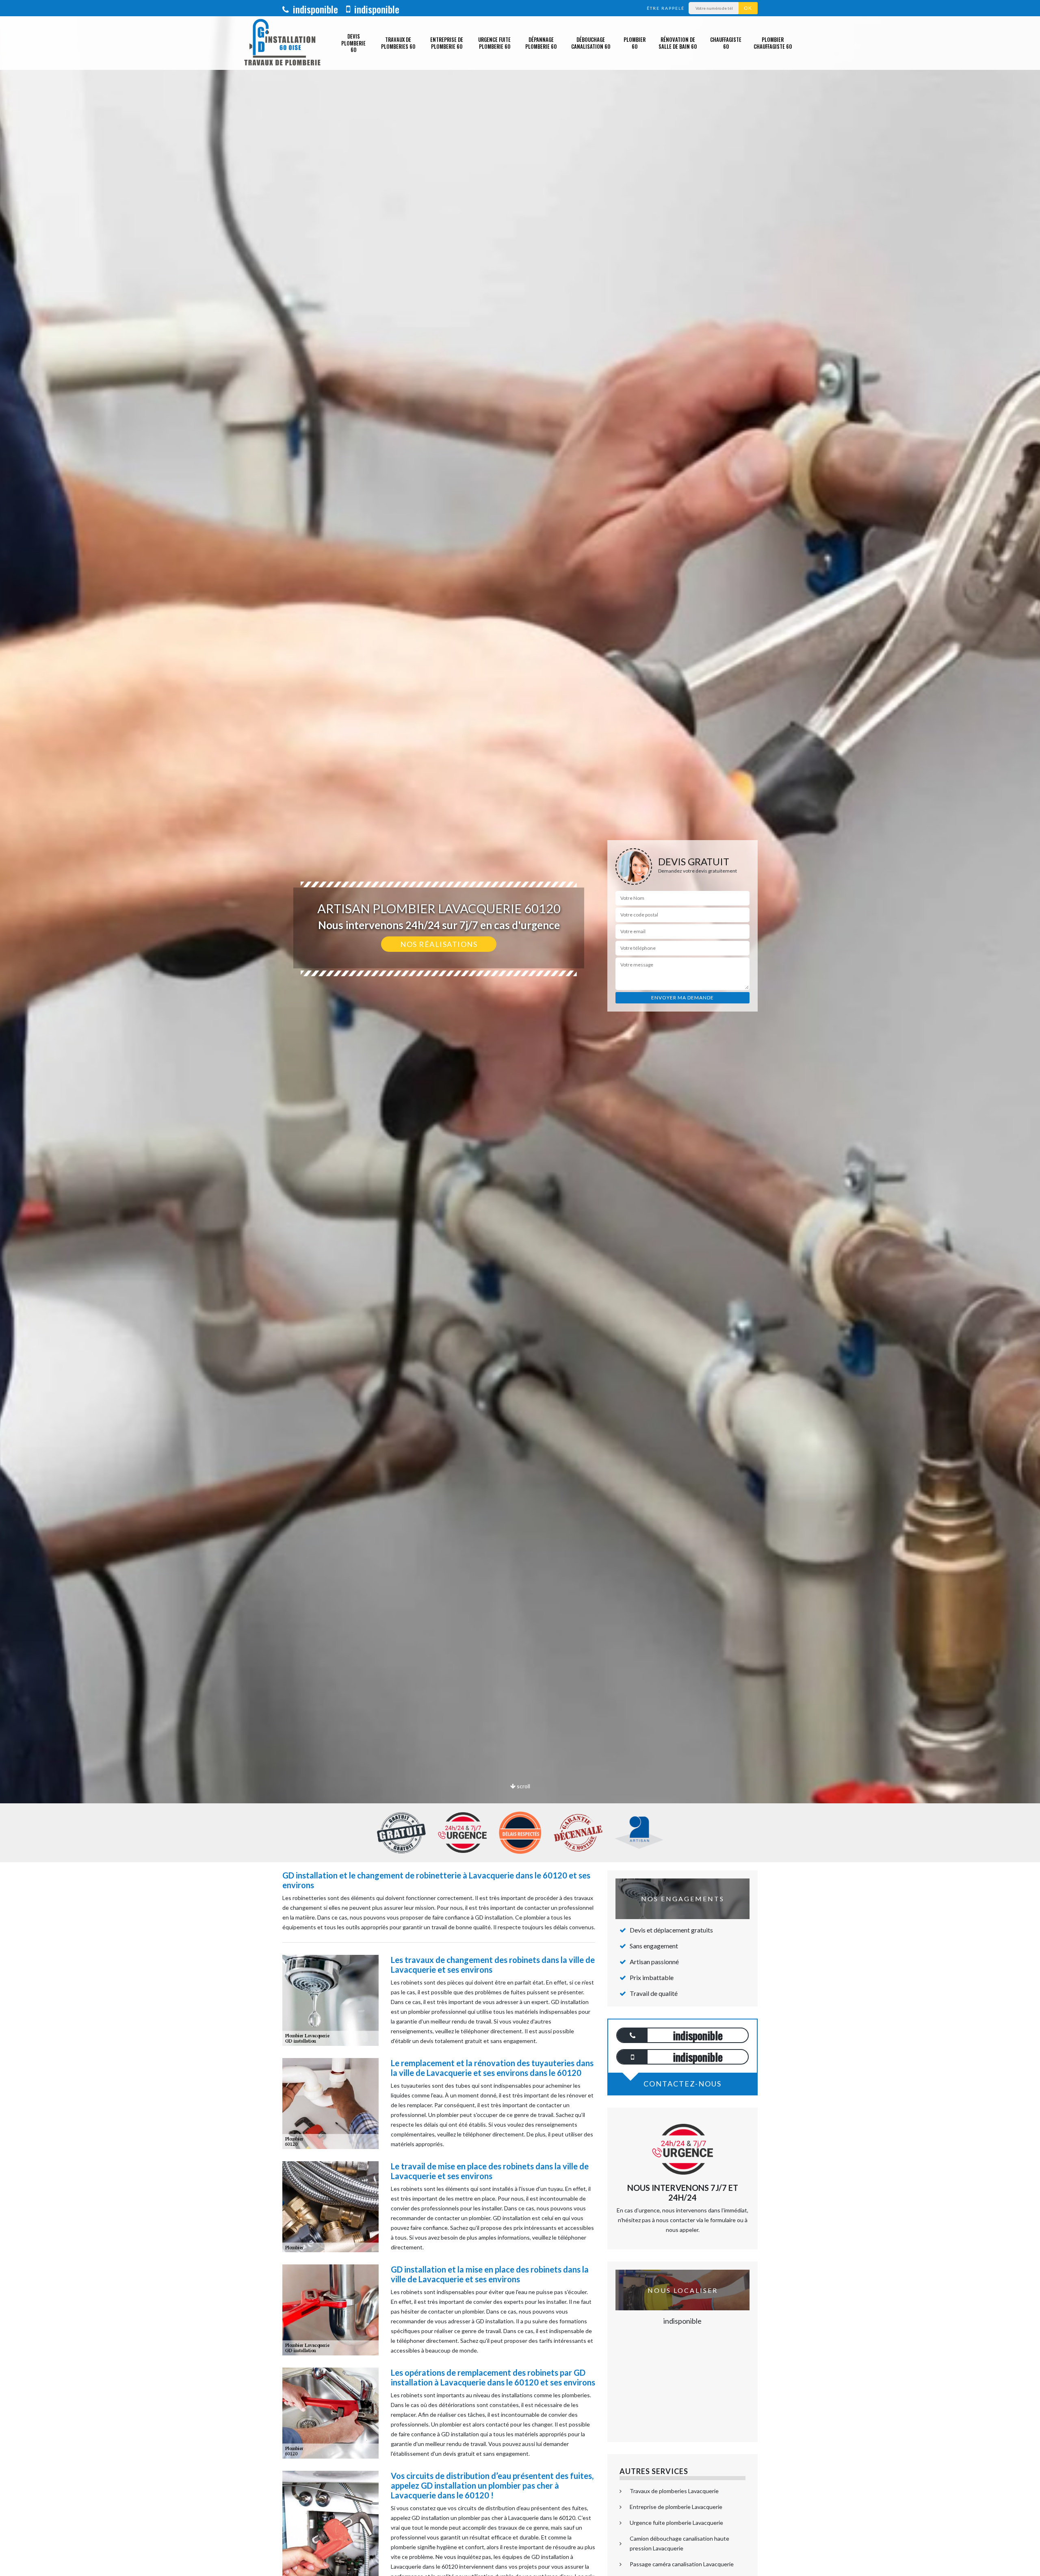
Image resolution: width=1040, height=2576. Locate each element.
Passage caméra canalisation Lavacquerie (682, 2564)
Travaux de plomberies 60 (398, 43)
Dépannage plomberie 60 (541, 43)
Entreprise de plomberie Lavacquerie (676, 2507)
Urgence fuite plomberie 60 (494, 43)
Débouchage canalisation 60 (591, 43)
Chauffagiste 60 (726, 43)
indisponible (314, 9)
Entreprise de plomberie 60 (447, 43)
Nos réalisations (439, 944)
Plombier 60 (635, 43)
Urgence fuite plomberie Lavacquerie (676, 2523)
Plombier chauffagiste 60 (773, 43)
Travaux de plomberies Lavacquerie (674, 2491)
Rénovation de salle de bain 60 (678, 43)
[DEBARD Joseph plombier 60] (282, 43)
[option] (520, 1030)
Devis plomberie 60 (353, 43)
